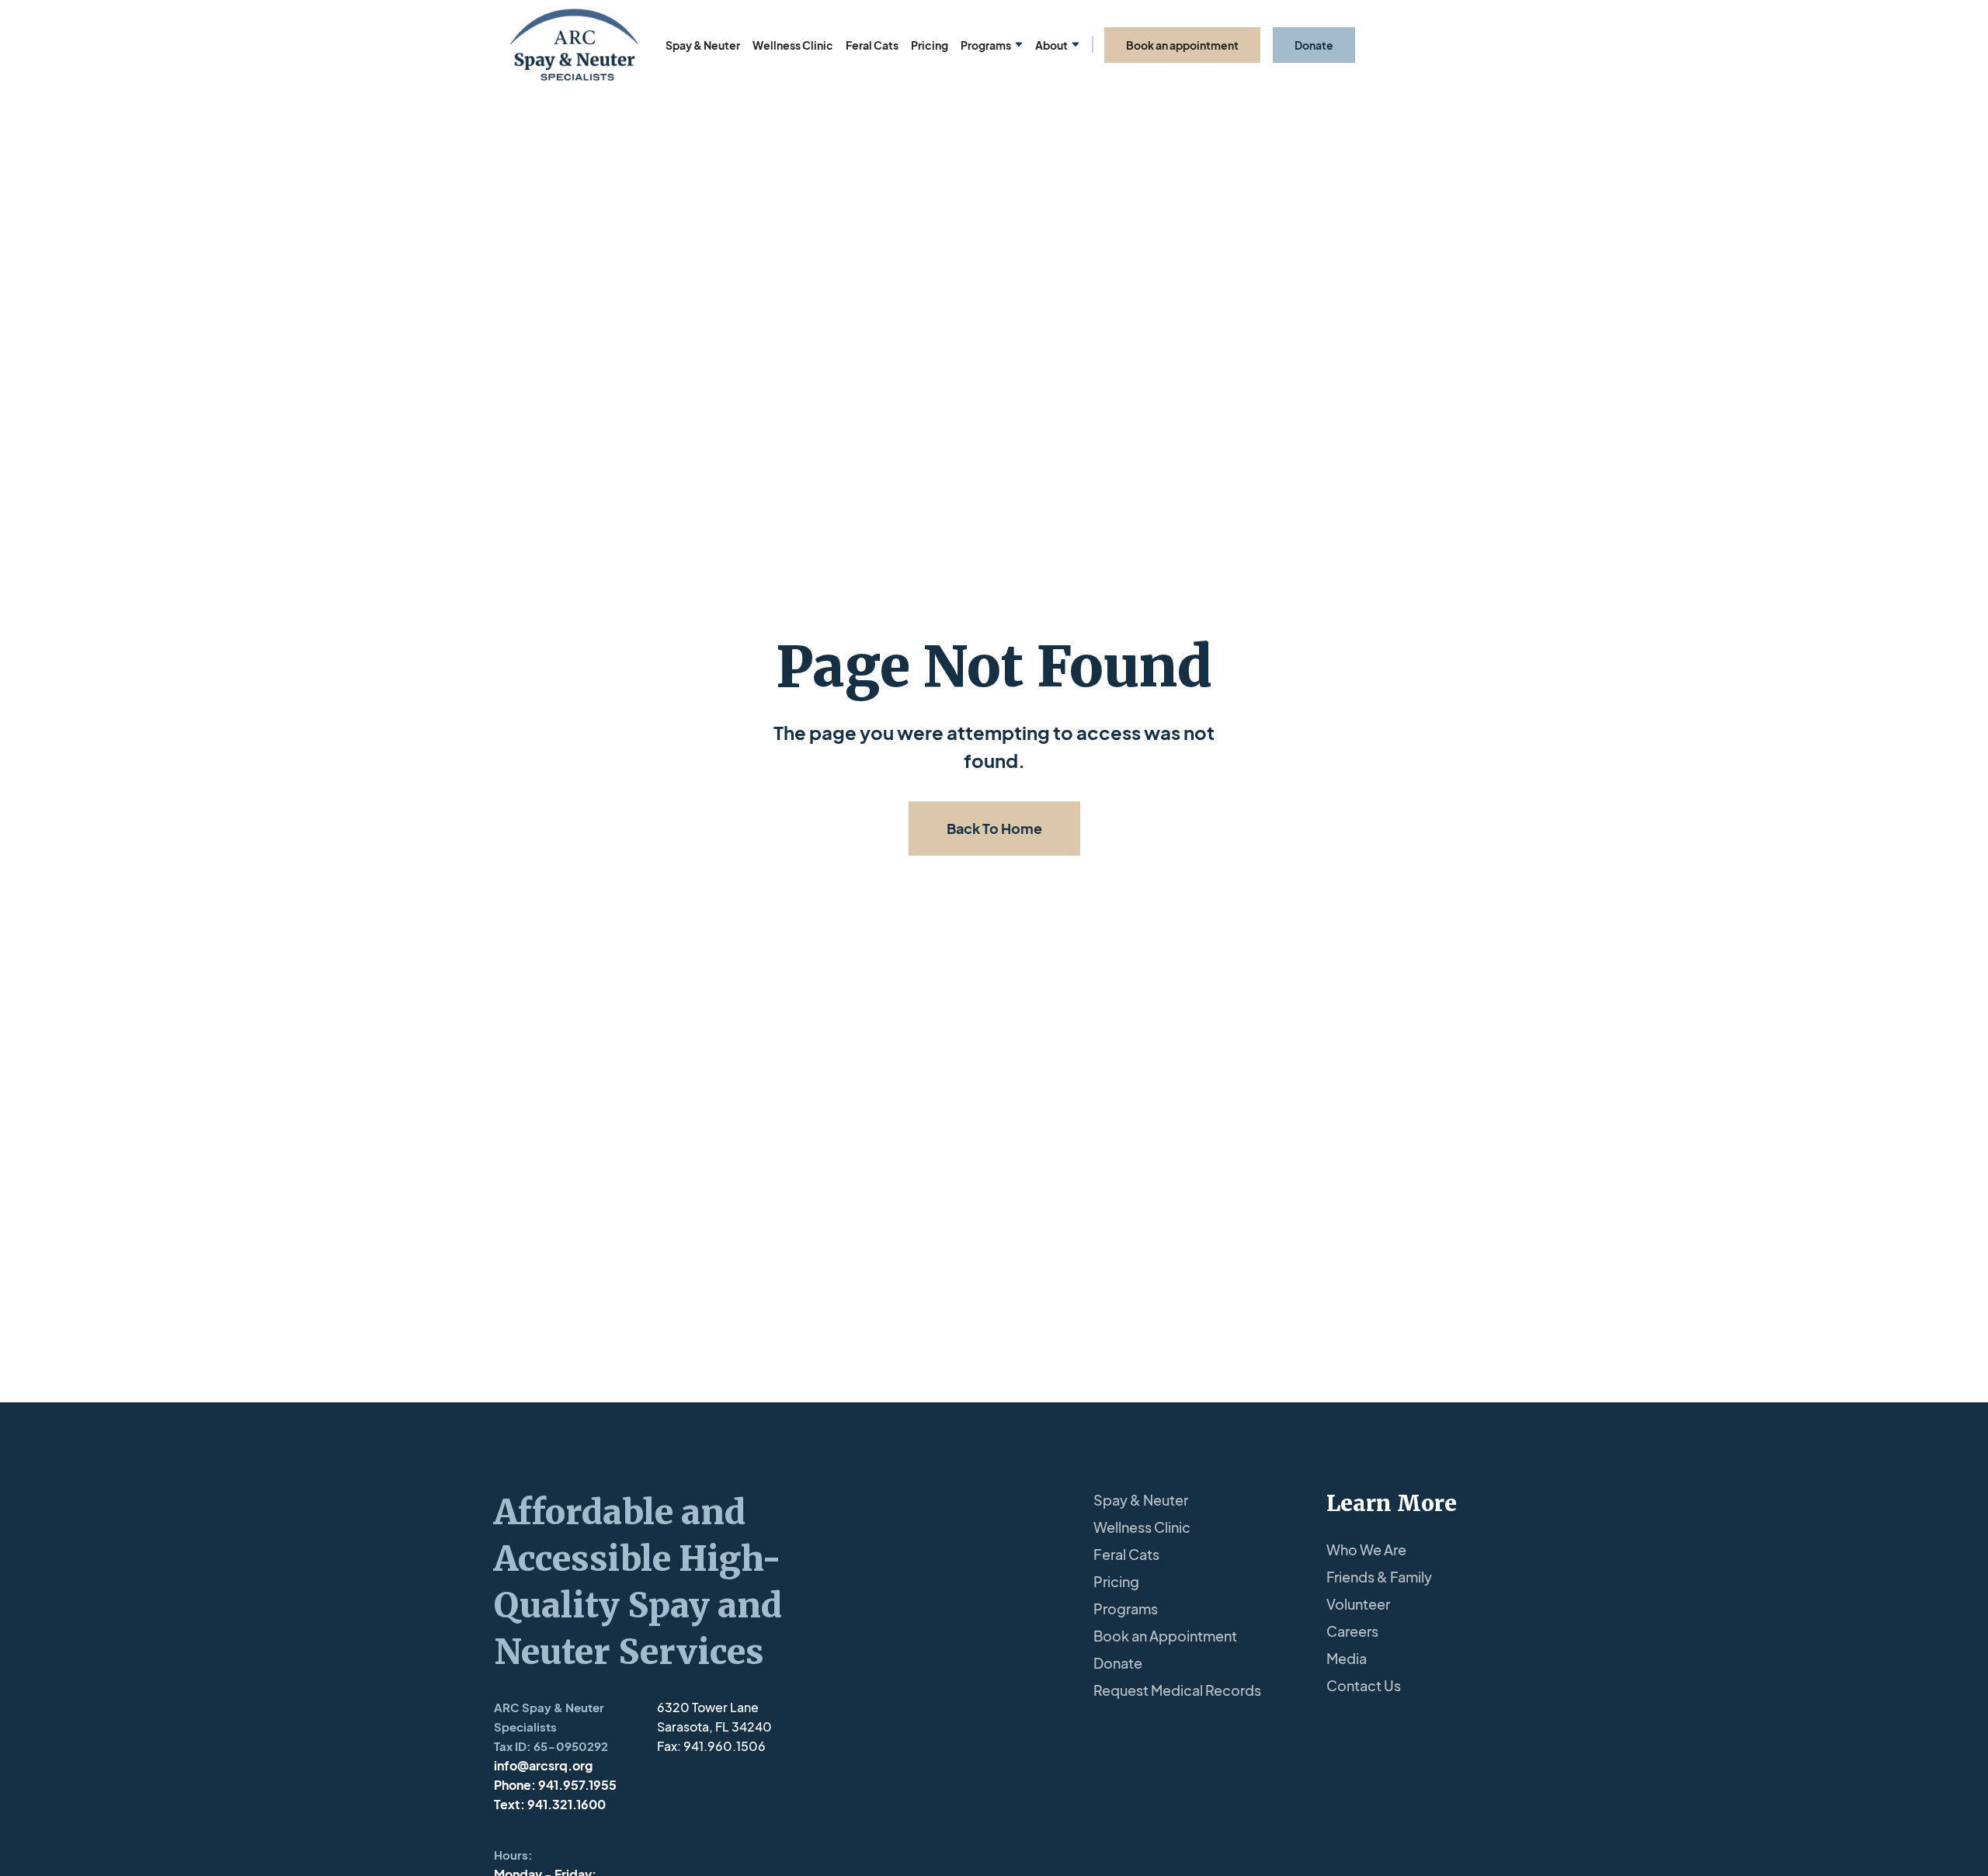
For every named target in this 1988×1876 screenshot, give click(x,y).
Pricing (930, 45)
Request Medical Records (1177, 1690)
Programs (1126, 1608)
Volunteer (1358, 1604)
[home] (574, 45)
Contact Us (1364, 1685)
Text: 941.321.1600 (550, 1804)
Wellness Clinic (793, 45)
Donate (1118, 1663)
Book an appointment (1182, 45)
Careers (1352, 1631)
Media (1347, 1658)
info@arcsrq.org (543, 1765)
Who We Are (1366, 1549)
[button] (992, 45)
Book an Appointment (1165, 1636)
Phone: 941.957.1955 (555, 1785)
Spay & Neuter (703, 45)
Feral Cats (872, 45)
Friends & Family (1379, 1577)
